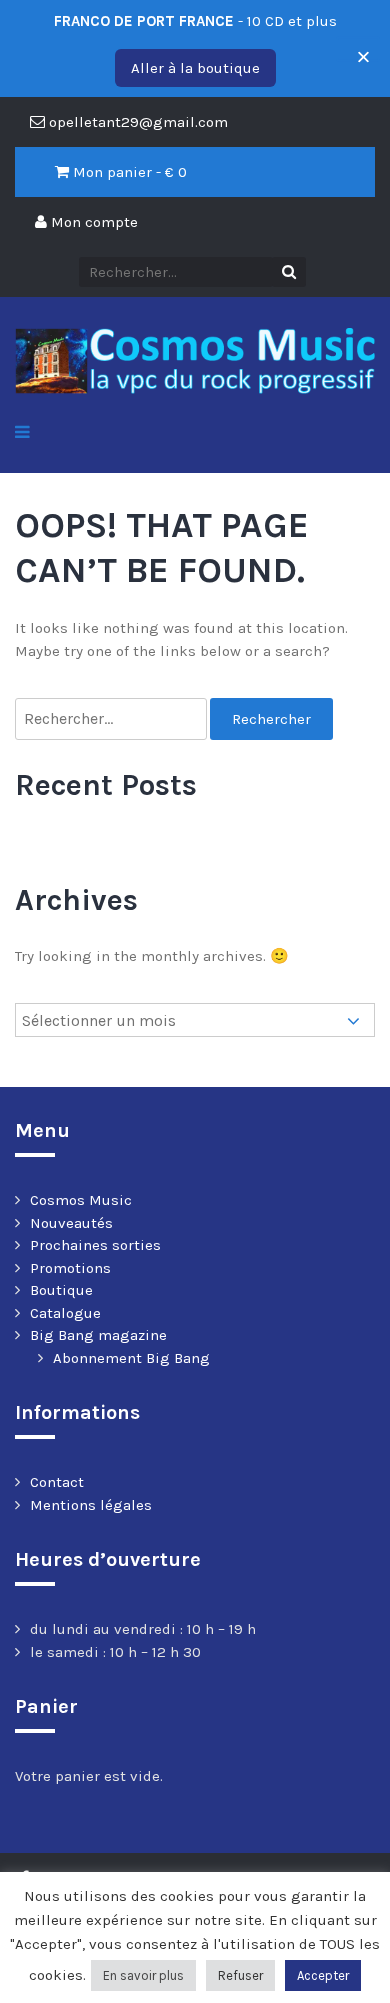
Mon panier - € (128, 172)
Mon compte (92, 222)
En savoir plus (143, 1975)
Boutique (61, 1290)
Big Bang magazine (98, 1335)
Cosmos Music (81, 1200)
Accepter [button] (323, 1975)
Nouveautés (71, 1223)
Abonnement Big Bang (131, 1358)
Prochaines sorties (95, 1245)
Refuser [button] (240, 1975)
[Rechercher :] (112, 719)
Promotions (70, 1268)
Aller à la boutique (195, 68)
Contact (57, 1482)
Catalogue (65, 1313)
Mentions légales (91, 1505)
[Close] (358, 48)
